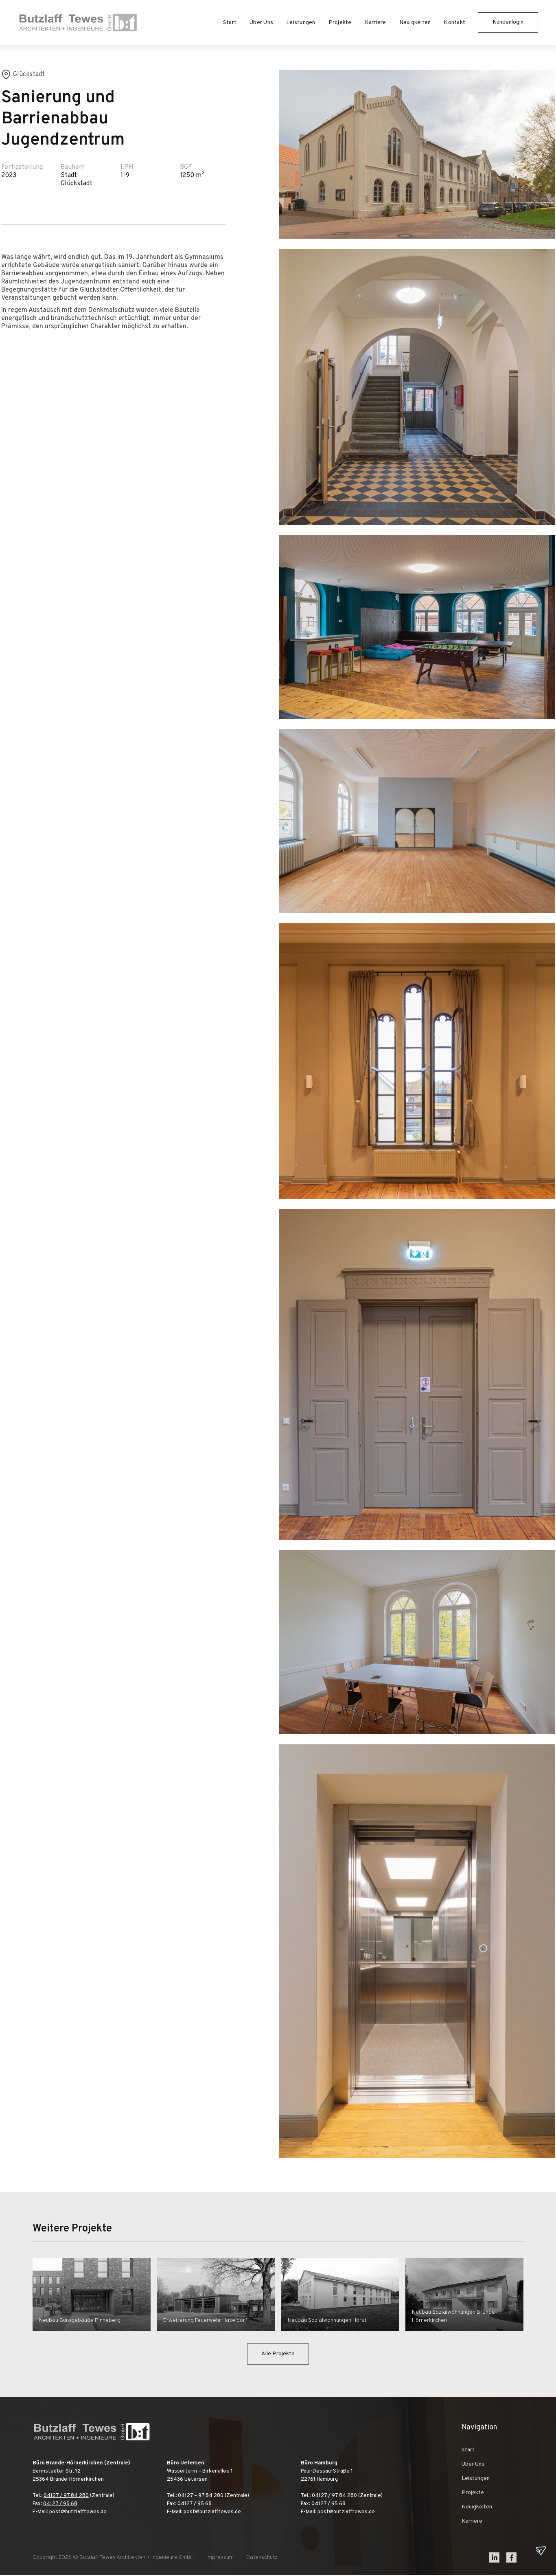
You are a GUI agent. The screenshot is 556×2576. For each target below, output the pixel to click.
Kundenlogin (508, 22)
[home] (78, 23)
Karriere (375, 23)
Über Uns (261, 23)
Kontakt (454, 23)
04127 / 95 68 (60, 2504)
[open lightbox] (417, 154)
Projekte (340, 23)
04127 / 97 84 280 (66, 2496)
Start (230, 23)
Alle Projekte (278, 2354)
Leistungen (301, 23)
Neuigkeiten (415, 23)
